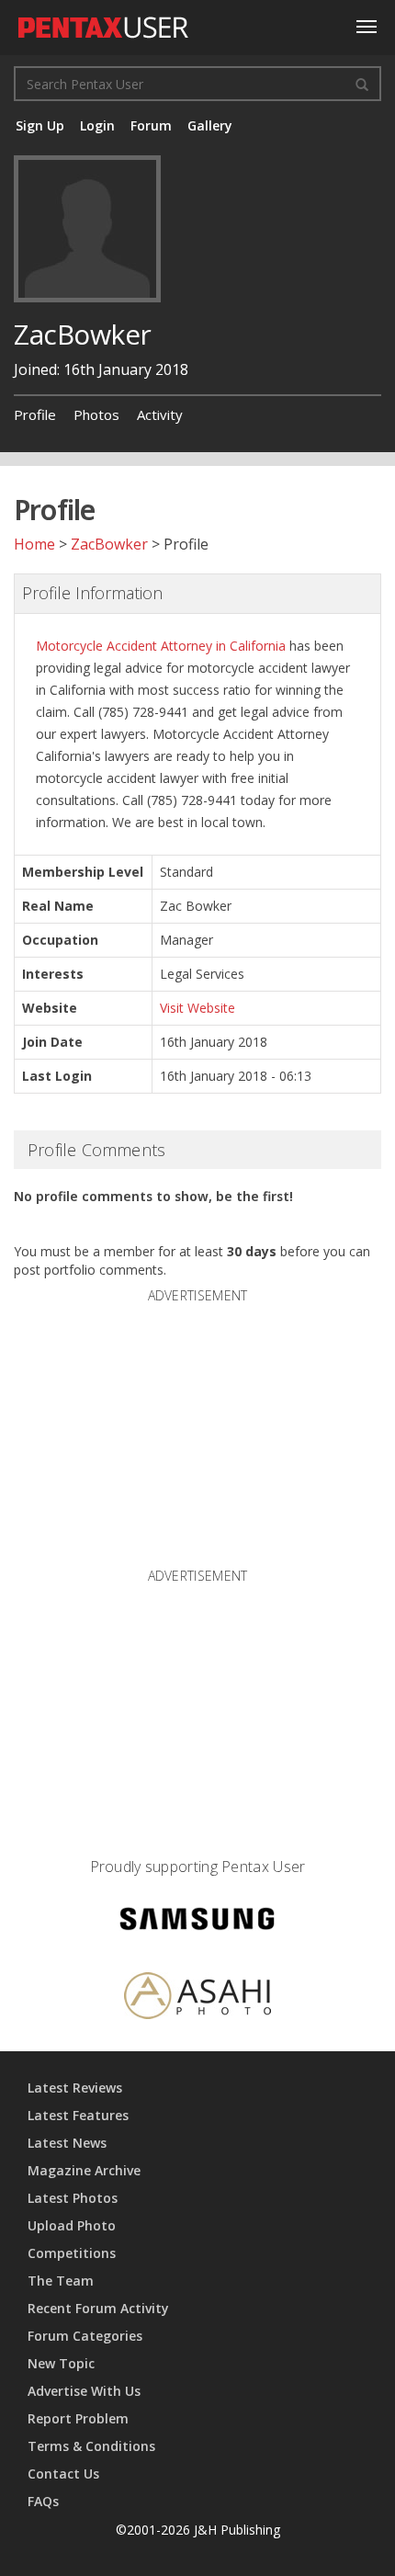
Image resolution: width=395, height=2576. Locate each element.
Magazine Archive (84, 2170)
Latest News (67, 2143)
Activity (160, 414)
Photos (96, 414)
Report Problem (78, 2418)
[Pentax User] (104, 23)
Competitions (72, 2253)
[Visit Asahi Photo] (197, 1998)
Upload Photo (72, 2225)
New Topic (61, 2363)
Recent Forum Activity (98, 2308)
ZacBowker (109, 544)
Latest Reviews (75, 2088)
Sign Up (40, 125)
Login (97, 125)
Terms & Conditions (91, 2446)
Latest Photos (73, 2198)
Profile (35, 414)
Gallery (210, 125)
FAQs (43, 2501)
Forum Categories (85, 2336)
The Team (61, 2281)
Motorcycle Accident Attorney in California (161, 646)
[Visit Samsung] (197, 1922)
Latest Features (78, 2115)
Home (34, 544)
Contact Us (63, 2474)
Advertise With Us (84, 2391)
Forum (151, 125)
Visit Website (197, 1008)
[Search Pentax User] (362, 84)
